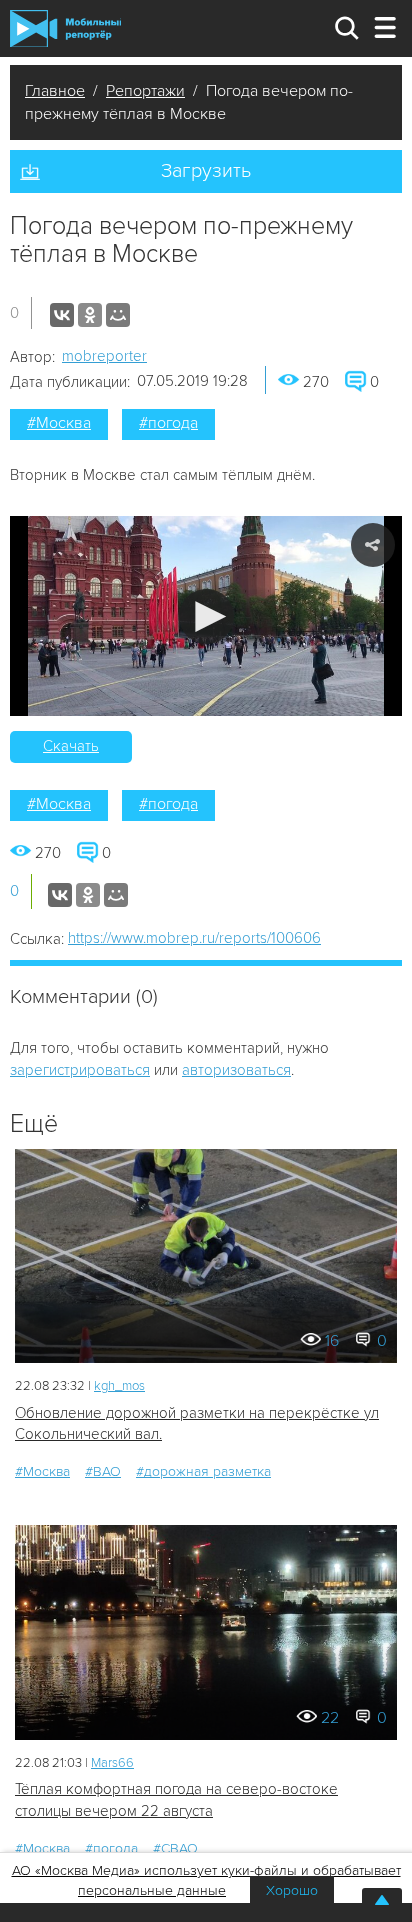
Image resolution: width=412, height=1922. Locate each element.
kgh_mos (119, 1386)
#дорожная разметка (203, 1471)
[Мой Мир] (118, 315)
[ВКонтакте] (62, 315)
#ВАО (103, 1471)
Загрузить (206, 171)
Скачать (71, 746)
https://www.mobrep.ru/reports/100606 (194, 938)
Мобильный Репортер (65, 28)
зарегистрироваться (80, 1070)
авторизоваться (236, 1070)
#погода (168, 423)
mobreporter (104, 356)
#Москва (59, 423)
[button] (206, 616)
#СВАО (175, 1848)
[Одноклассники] (90, 315)
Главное (55, 91)
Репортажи (145, 91)
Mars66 (112, 1763)
